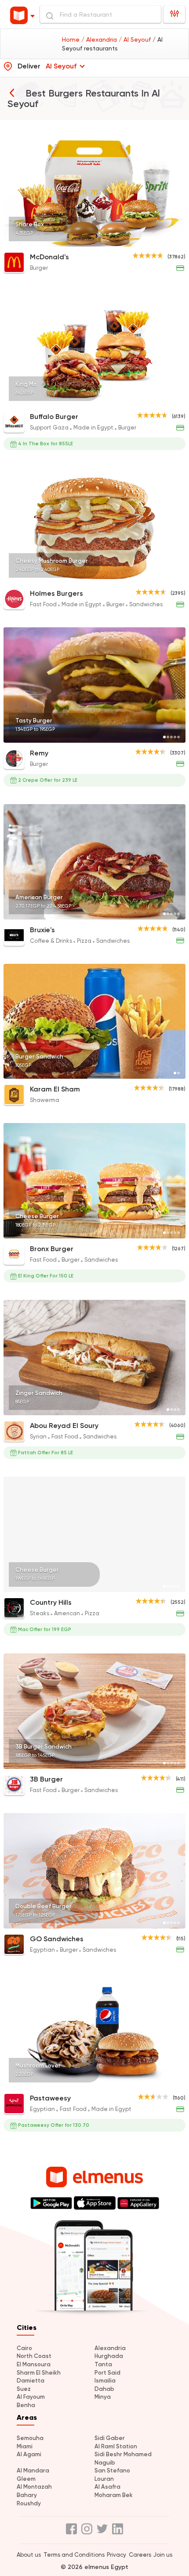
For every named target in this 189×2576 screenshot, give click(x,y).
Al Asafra (107, 2487)
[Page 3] (171, 241)
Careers (140, 2555)
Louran (104, 2479)
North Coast (34, 2356)
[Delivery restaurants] (12, 93)
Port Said (107, 2373)
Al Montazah (34, 2487)
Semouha (30, 2438)
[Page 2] (168, 241)
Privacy (116, 2555)
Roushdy (29, 2503)
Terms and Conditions (74, 2555)
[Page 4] (175, 241)
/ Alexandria (100, 39)
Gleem (26, 2479)
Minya (103, 2397)
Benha (26, 2405)
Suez (24, 2389)
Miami (25, 2446)
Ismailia (105, 2381)
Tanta (103, 2364)
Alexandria (110, 2348)
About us (29, 2555)
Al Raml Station (116, 2446)
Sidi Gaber (110, 2438)
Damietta (31, 2381)
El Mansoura (34, 2364)
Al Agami (29, 2454)
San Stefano (112, 2470)
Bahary (27, 2495)
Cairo (24, 2348)
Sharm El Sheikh (39, 2373)
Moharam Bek (114, 2495)
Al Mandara (33, 2470)
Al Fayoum (31, 2397)
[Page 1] (164, 241)
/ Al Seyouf (136, 39)
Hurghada (109, 2356)
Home (72, 39)
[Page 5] (178, 241)
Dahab (104, 2389)
